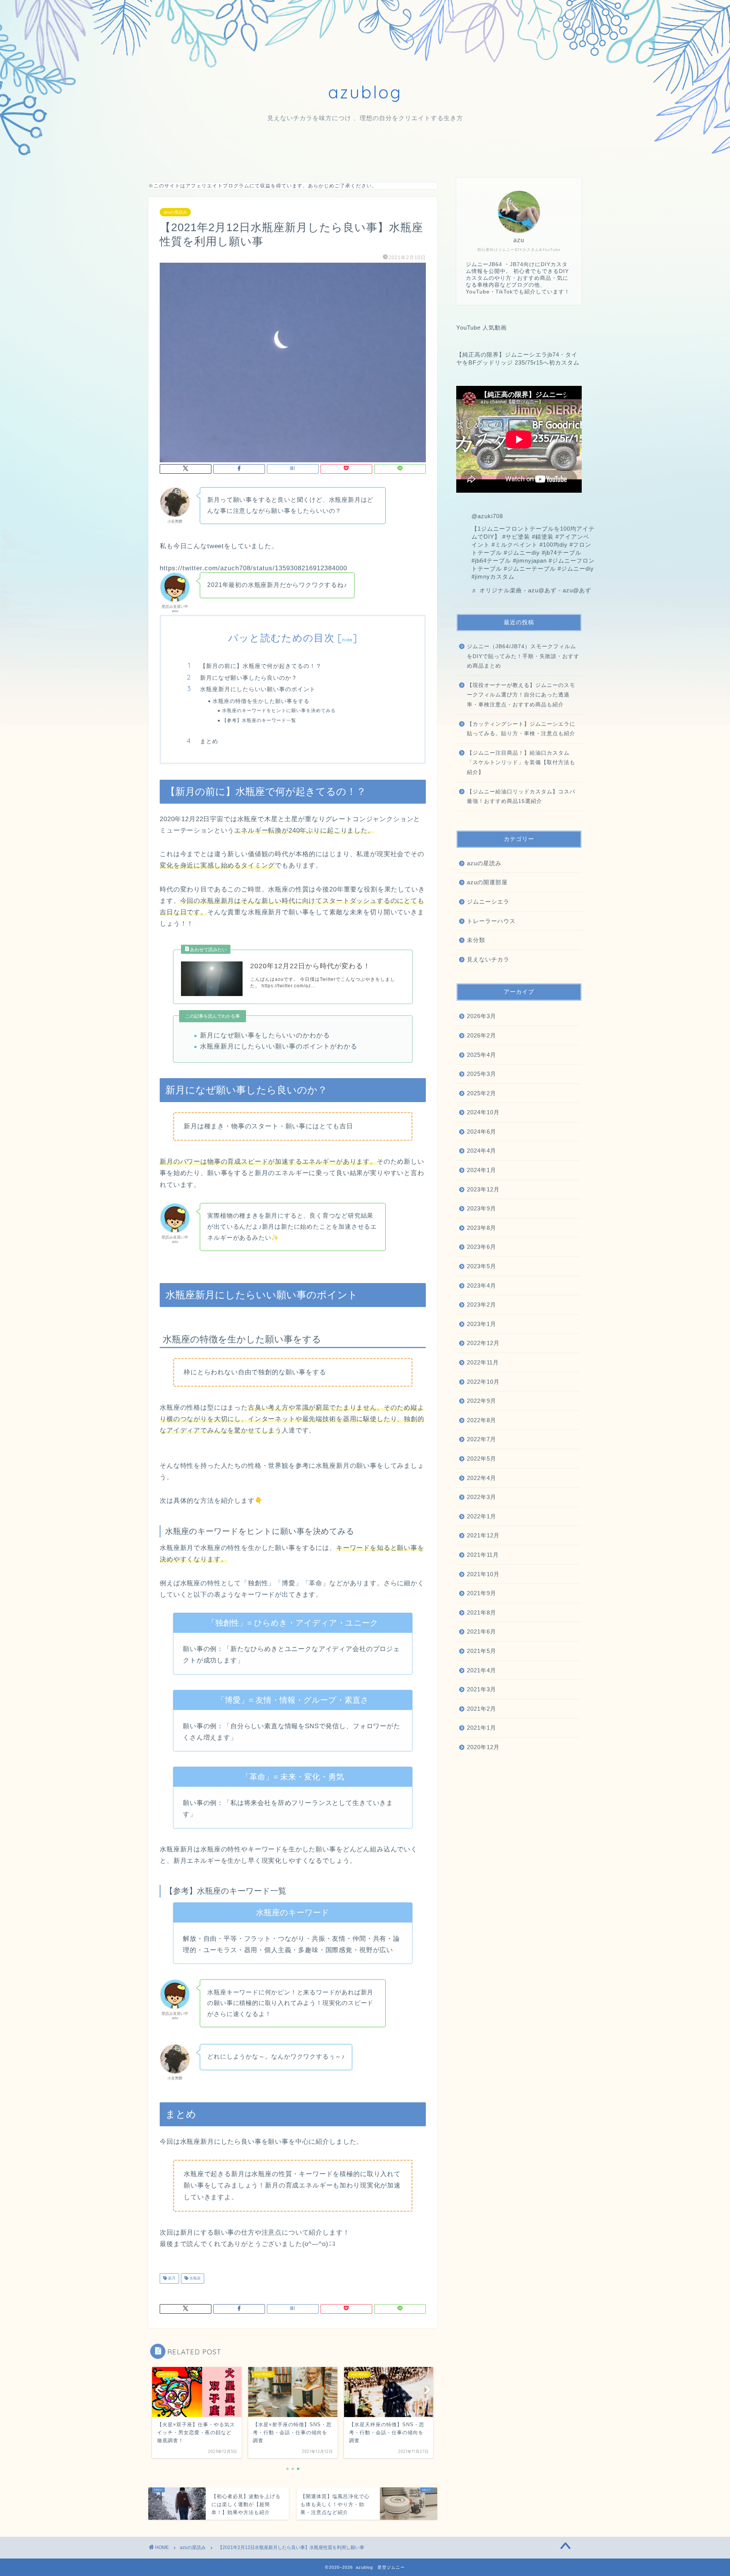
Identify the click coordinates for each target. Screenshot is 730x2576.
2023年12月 (483, 1189)
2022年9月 (482, 1401)
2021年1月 (482, 1728)
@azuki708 (487, 516)
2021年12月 (483, 1535)
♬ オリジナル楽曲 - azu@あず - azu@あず (531, 590)
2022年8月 (482, 1420)
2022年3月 (482, 1497)
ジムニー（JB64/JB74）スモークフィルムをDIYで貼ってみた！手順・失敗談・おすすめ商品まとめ (523, 656)
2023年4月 (482, 1286)
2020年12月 (483, 1747)
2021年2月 (482, 1709)
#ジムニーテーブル (530, 569)
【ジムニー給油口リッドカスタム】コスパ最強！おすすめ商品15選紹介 (521, 797)
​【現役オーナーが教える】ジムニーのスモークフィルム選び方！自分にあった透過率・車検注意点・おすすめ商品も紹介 (521, 695)
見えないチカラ (488, 959)
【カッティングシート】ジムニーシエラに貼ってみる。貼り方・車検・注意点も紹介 (521, 729)
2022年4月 (482, 1478)
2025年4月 (482, 1055)
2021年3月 (482, 1689)
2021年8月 (482, 1612)
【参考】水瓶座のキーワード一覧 (259, 720)
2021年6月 (482, 1631)
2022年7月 (482, 1439)
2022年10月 (483, 1382)
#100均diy (554, 545)
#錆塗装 (543, 537)
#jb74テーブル (562, 553)
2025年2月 (482, 1093)
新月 (171, 2279)
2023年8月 (482, 1228)
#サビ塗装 (516, 537)
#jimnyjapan (530, 561)
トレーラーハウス (491, 921)
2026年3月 (482, 1016)
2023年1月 (482, 1324)
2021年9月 (482, 1593)
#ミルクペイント (515, 545)
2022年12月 (483, 1343)
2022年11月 (483, 1362)
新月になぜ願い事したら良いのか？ (249, 678)
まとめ (209, 741)
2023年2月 (482, 1305)
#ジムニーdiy (522, 553)
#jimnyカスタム (493, 577)
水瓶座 (194, 2279)
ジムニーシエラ (488, 902)
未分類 (476, 940)
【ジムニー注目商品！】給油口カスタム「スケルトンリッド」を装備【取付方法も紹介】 (521, 763)
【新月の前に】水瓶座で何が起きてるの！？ (261, 666)
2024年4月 (482, 1151)
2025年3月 (482, 1074)
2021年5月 (482, 1651)
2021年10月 (483, 1574)
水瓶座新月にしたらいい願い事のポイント (258, 689)
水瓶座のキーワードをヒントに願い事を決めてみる (279, 710)
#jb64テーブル (491, 561)
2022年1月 (482, 1516)
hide (348, 640)
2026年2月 (482, 1035)
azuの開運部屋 (487, 882)
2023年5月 (482, 1266)
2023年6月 (482, 1247)
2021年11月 (483, 1555)
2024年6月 (482, 1132)
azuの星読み (175, 212)
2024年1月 (482, 1170)
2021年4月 (482, 1670)
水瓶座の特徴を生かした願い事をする (261, 701)
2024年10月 (483, 1112)
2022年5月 (482, 1459)
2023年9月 (482, 1208)
